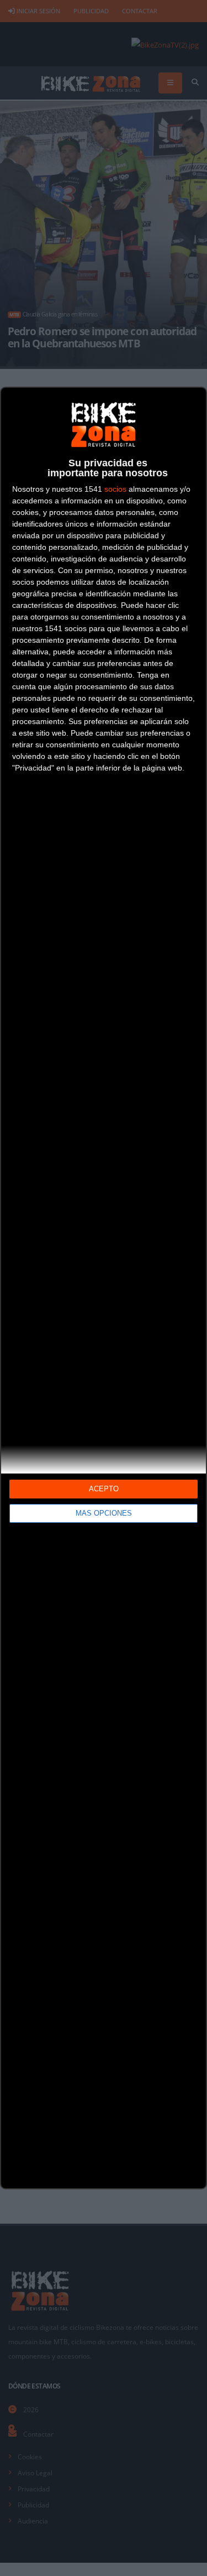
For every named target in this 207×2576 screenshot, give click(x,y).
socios (115, 489)
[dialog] (104, 1288)
